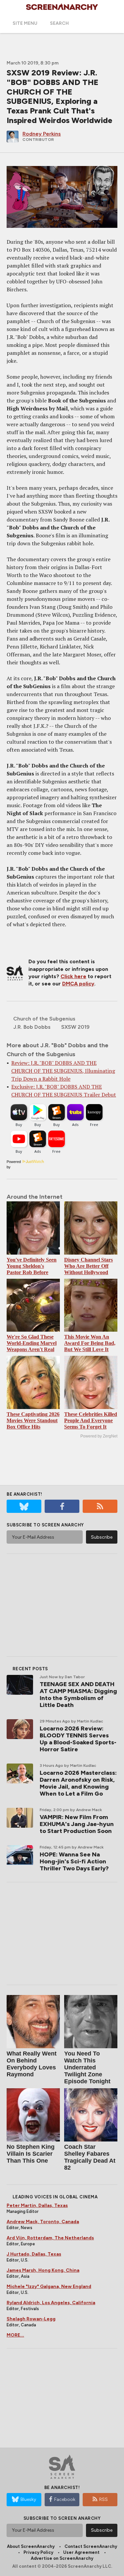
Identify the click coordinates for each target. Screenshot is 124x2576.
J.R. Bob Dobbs (32, 1027)
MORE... (15, 2335)
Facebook (65, 2499)
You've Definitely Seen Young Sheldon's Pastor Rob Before (32, 1266)
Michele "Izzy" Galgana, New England (49, 2286)
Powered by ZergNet (99, 1436)
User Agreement (81, 2552)
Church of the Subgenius (44, 1019)
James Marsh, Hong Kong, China (43, 2270)
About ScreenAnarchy (31, 2546)
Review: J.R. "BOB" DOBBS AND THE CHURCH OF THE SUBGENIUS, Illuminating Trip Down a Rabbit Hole (63, 1071)
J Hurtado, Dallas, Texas (34, 2254)
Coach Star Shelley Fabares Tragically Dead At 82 (90, 2157)
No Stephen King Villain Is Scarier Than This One (31, 2154)
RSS (103, 2499)
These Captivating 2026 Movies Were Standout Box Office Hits (33, 1420)
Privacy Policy (38, 2552)
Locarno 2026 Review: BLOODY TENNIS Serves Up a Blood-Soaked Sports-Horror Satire (78, 1739)
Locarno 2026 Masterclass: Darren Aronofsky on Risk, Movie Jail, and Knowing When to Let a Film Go (78, 1783)
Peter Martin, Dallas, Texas (37, 2205)
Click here (73, 976)
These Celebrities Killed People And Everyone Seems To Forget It (91, 1420)
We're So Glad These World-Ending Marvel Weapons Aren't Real (32, 1343)
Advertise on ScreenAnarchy (62, 2558)
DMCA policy (78, 984)
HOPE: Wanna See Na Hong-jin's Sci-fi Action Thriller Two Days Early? (74, 1861)
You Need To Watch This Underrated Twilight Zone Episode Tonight (87, 2067)
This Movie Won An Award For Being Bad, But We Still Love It (90, 1343)
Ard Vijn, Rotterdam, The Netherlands (50, 2238)
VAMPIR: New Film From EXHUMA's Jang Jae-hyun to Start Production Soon (77, 1824)
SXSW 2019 (75, 1027)
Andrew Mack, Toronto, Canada (43, 2222)
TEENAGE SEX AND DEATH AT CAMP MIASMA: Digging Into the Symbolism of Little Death (78, 1695)
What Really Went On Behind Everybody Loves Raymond (32, 2064)
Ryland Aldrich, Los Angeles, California (51, 2303)
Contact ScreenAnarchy (91, 2546)
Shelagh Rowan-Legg (31, 2319)
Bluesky (28, 2499)
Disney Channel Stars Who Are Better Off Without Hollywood (88, 1266)
